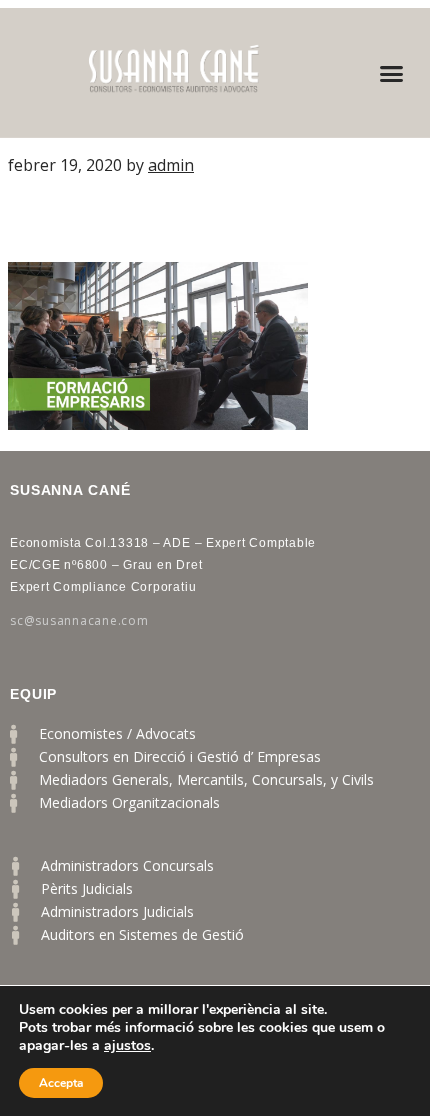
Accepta (61, 1083)
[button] (392, 73)
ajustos (127, 1046)
